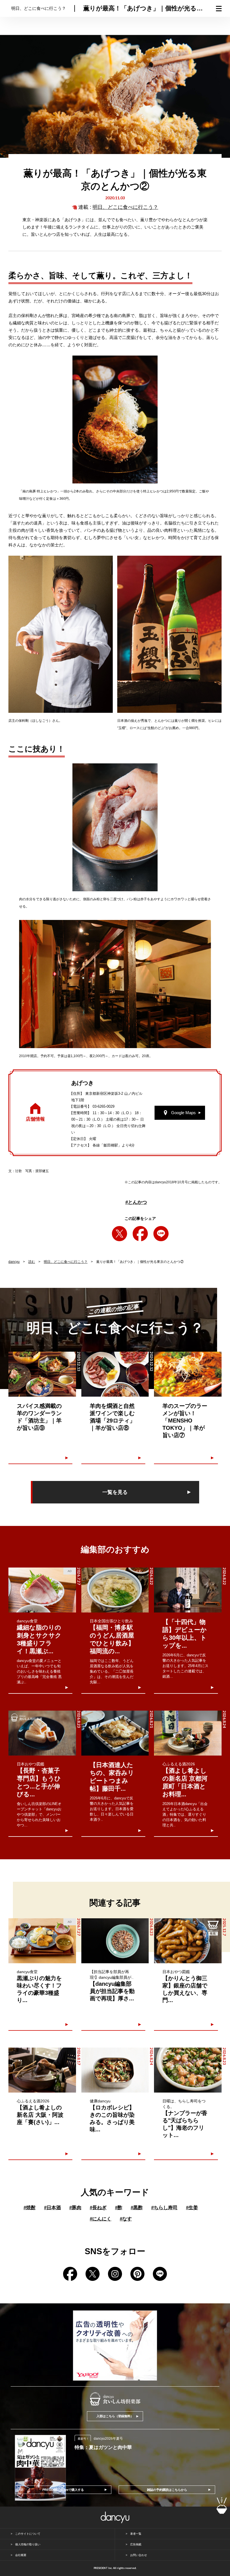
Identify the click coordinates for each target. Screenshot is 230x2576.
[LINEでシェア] (161, 1234)
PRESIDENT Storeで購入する (63, 2490)
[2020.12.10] (188, 1374)
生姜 (192, 2208)
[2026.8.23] (42, 1733)
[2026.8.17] (42, 2070)
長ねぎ (98, 2208)
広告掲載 (136, 2544)
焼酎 (30, 2208)
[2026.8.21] (115, 1733)
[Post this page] (119, 1234)
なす (126, 2219)
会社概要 (21, 2555)
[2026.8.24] (188, 1733)
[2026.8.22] (115, 1590)
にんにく (101, 2219)
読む (32, 1262)
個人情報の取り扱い (28, 2544)
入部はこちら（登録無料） (115, 2416)
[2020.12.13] (42, 1374)
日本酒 (52, 2208)
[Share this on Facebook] (140, 1234)
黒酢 (137, 2208)
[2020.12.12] (115, 1374)
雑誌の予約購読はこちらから (167, 2490)
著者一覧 (136, 2534)
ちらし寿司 (164, 2208)
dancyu (14, 1262)
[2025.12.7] (188, 1941)
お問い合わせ (139, 2555)
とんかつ (136, 1202)
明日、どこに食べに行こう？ (125, 207)
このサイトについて (28, 2534)
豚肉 (75, 2208)
